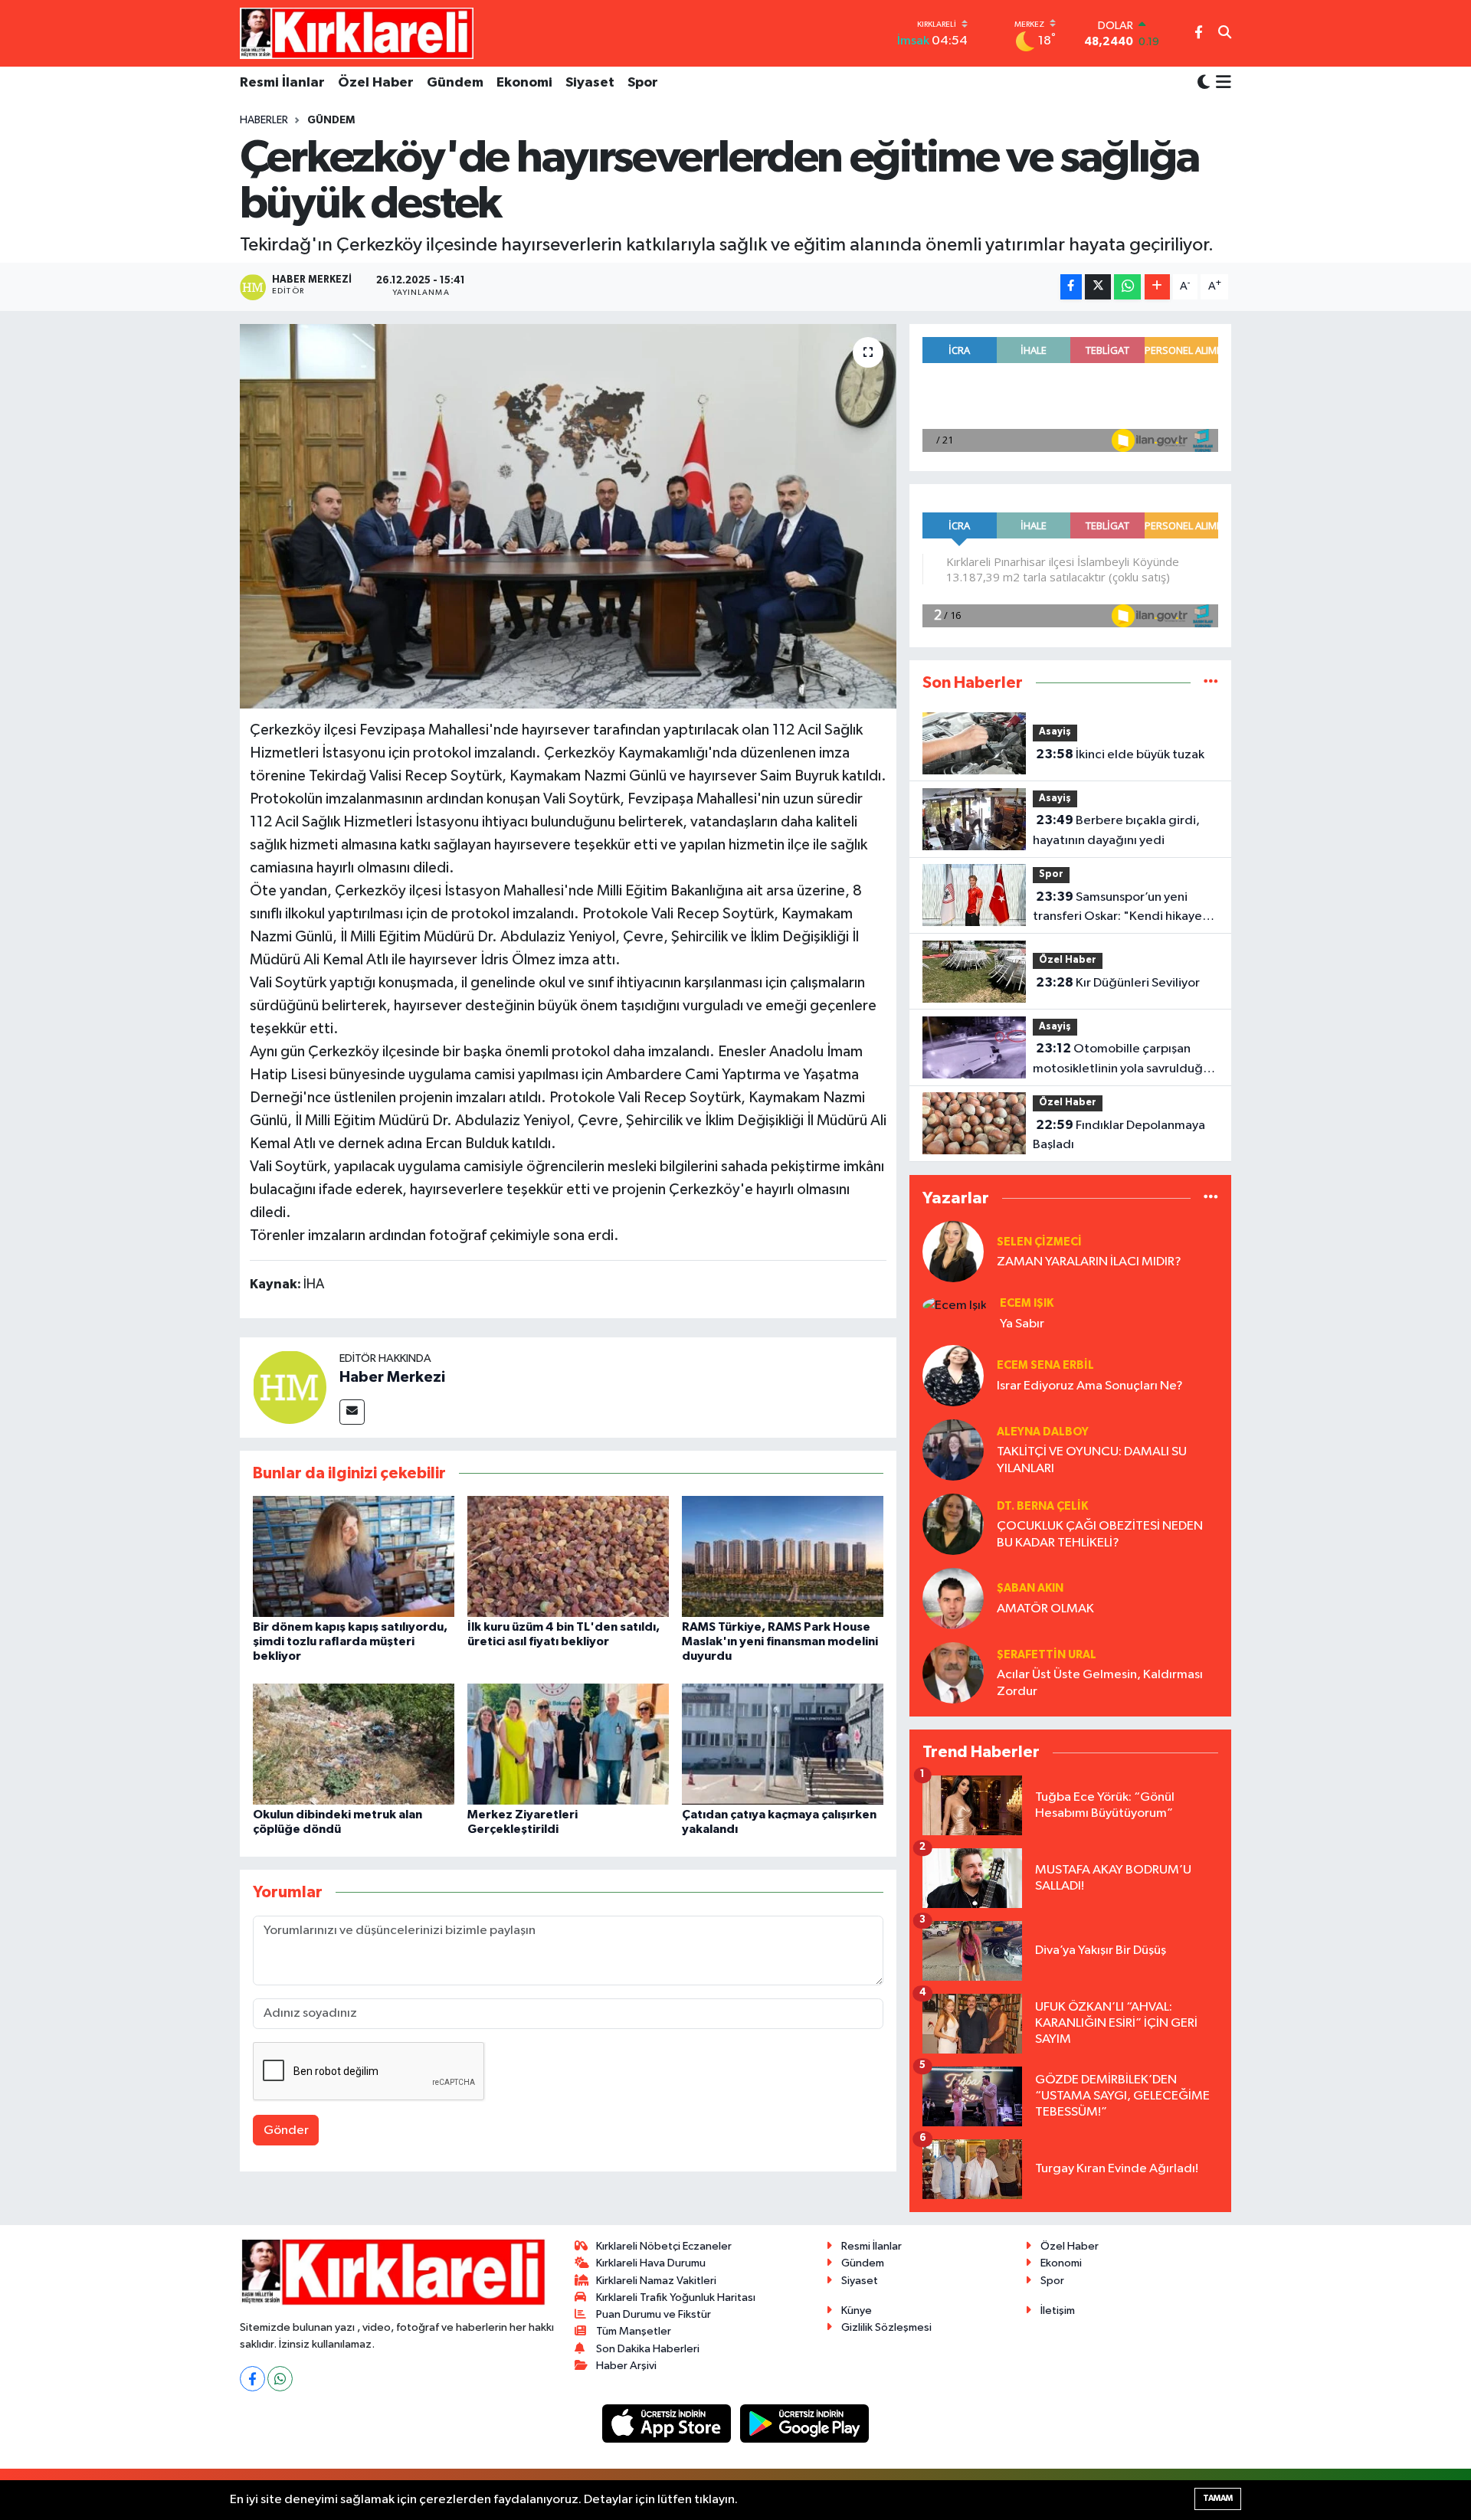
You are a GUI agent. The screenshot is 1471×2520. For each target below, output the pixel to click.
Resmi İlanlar (282, 83)
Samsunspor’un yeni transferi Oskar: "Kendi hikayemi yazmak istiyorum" (1124, 908)
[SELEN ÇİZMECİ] (953, 1252)
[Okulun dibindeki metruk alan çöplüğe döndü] (354, 1744)
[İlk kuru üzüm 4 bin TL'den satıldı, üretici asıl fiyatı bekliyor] (568, 1556)
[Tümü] (1211, 683)
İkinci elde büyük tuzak (1120, 754)
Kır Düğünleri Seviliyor (1118, 983)
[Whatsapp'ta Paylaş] (1127, 287)
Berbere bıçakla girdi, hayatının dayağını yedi (1116, 830)
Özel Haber (376, 83)
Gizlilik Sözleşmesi (886, 2327)
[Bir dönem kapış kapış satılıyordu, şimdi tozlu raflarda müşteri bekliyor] (354, 1556)
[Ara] (1225, 34)
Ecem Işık (1027, 1303)
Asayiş (1055, 732)
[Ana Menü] (1221, 83)
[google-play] (805, 2423)
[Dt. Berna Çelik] (953, 1524)
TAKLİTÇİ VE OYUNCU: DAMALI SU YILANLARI (1092, 1460)
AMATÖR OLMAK (1045, 1609)
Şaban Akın (1030, 1588)
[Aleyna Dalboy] (953, 1450)
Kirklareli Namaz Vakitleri (656, 2281)
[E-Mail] (352, 1412)
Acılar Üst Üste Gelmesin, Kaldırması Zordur (1100, 1683)
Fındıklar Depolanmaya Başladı (1119, 1135)
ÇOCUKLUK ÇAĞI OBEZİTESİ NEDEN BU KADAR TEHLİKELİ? (1100, 1534)
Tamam (1218, 2498)
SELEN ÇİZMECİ (1039, 1242)
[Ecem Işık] (955, 1305)
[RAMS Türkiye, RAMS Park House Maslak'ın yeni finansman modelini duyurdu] (783, 1556)
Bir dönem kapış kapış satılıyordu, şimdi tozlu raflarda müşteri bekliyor (350, 1641)
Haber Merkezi (392, 1377)
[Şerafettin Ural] (953, 1672)
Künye (857, 2311)
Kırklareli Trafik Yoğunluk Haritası (676, 2297)
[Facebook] (252, 2379)
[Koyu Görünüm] (1204, 83)
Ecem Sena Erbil (1045, 1365)
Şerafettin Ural (1047, 1655)
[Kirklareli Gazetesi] (357, 33)
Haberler (264, 120)
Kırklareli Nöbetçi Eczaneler (664, 2246)
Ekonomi (524, 83)
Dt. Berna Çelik (1042, 1506)
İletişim (1058, 2311)
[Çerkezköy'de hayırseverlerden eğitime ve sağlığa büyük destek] (568, 516)
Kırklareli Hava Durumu (651, 2263)
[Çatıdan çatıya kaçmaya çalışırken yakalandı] (783, 1744)
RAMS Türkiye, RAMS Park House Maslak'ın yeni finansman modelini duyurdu (780, 1641)
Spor (643, 83)
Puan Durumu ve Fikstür (654, 2314)
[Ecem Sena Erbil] (953, 1375)
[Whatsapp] (280, 2379)
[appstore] (668, 2423)
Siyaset (590, 83)
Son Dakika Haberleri (648, 2349)
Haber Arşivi (626, 2366)
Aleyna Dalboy (1043, 1432)
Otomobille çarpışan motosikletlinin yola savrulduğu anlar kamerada (1121, 1060)
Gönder (286, 2131)
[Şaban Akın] (953, 1598)
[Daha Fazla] (1157, 287)
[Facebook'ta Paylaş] (1071, 287)
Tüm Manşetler (634, 2331)
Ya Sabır (1022, 1324)
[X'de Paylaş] (1098, 287)
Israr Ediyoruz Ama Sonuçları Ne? (1090, 1386)
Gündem (455, 83)
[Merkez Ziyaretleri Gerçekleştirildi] (568, 1744)
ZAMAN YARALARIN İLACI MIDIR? (1089, 1262)
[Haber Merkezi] (290, 1387)
